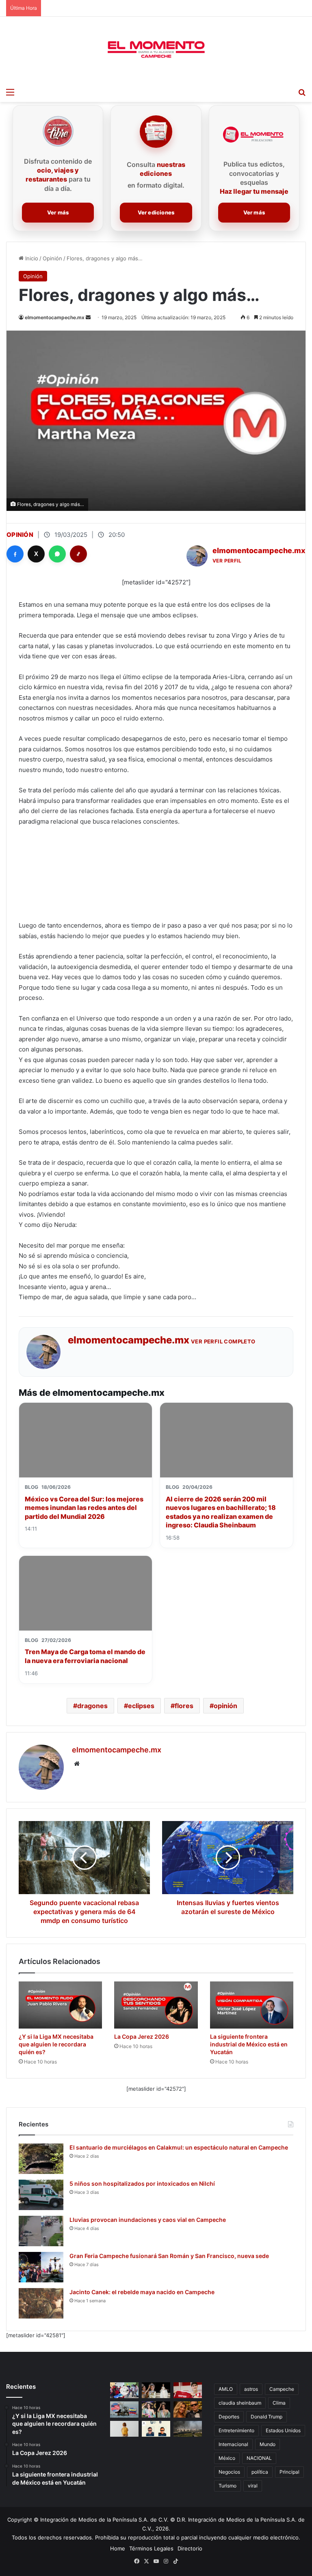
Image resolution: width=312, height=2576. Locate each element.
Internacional (233, 2444)
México (227, 2458)
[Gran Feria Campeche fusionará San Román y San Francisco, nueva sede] (41, 2267)
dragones (92, 1706)
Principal (289, 2472)
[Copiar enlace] (78, 554)
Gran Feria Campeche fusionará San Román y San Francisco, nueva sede (169, 2256)
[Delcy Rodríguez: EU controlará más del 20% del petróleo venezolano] (124, 2409)
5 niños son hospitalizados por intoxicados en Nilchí (142, 2183)
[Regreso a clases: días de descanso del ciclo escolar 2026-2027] (124, 2390)
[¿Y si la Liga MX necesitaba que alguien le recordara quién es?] (60, 2005)
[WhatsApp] (57, 554)
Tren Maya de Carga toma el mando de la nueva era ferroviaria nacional (85, 1656)
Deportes (229, 2417)
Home (118, 2548)
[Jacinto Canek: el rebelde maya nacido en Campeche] (41, 2303)
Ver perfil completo (223, 1341)
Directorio (190, 2548)
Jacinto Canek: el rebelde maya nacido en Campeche (142, 2292)
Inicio (31, 258)
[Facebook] (15, 554)
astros (251, 2389)
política (260, 2472)
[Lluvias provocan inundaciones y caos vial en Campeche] (41, 2231)
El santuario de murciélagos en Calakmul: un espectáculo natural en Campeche (179, 2147)
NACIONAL (259, 2458)
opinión (225, 1706)
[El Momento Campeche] (156, 50)
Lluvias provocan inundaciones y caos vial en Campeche (148, 2220)
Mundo (268, 2444)
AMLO (226, 2389)
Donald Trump (266, 2417)
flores (184, 1706)
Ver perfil (227, 561)
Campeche (282, 2389)
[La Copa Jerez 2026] (156, 2005)
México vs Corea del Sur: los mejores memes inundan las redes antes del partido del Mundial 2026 (84, 1508)
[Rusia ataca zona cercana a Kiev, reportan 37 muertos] (188, 2429)
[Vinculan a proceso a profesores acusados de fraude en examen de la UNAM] (156, 2429)
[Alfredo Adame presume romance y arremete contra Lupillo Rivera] (188, 2409)
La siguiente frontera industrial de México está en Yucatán (249, 2044)
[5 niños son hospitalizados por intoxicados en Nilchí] (41, 2195)
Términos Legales (151, 2548)
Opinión (52, 258)
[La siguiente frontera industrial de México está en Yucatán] (252, 2005)
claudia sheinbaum (240, 2403)
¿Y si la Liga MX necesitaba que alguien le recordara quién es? (56, 2044)
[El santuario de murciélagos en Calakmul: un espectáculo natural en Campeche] (41, 2159)
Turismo (227, 2486)
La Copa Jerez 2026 (142, 2036)
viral (253, 2486)
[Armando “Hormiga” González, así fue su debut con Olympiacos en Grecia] (188, 2390)
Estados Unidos (283, 2430)
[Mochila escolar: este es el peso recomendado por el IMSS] (124, 2429)
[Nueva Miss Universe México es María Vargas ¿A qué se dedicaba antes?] (156, 2390)
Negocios (229, 2472)
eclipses (141, 1706)
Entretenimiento (236, 2430)
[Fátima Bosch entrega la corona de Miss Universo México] (156, 2409)
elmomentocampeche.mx (55, 317)
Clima (279, 2403)
